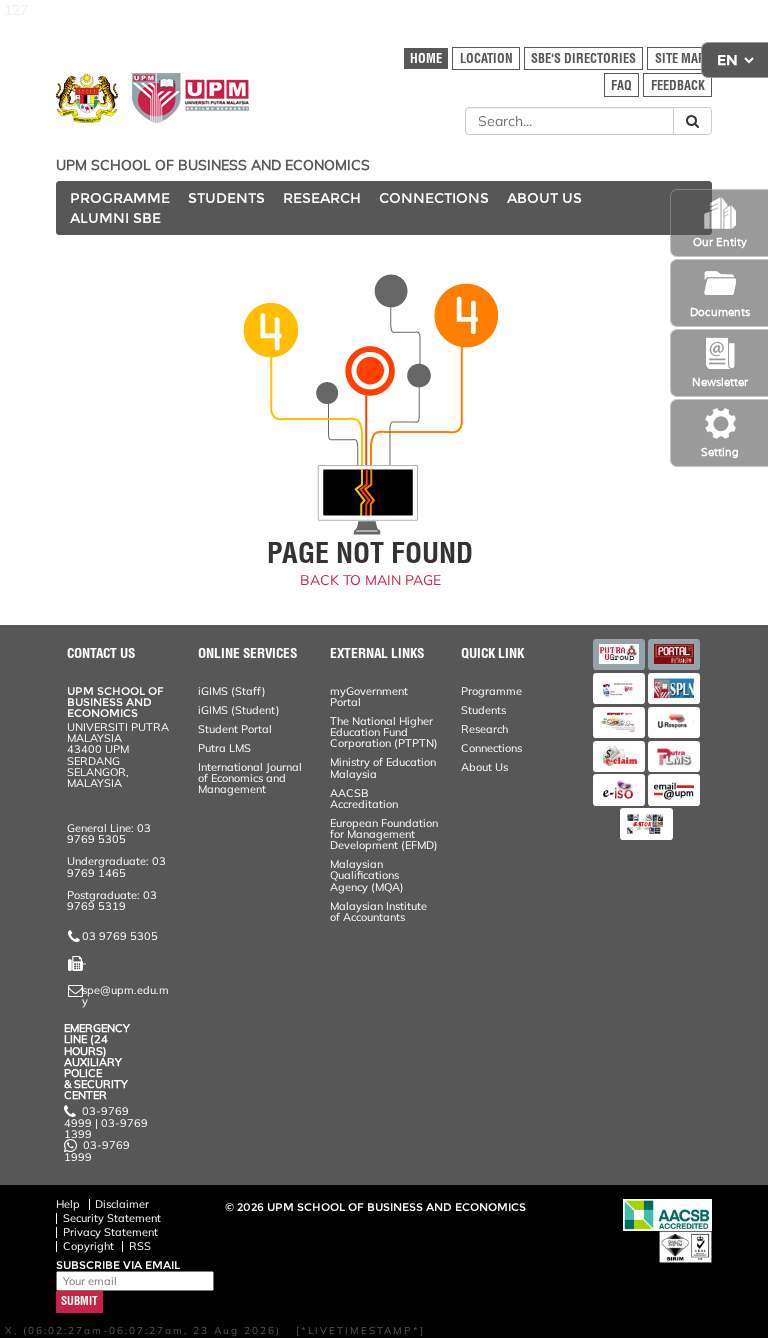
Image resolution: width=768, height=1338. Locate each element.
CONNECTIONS (434, 198)
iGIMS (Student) (239, 710)
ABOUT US (544, 198)
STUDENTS (226, 198)
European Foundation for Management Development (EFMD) (384, 834)
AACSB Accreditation (364, 798)
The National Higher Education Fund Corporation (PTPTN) (384, 732)
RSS (140, 1246)
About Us (484, 767)
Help (68, 1204)
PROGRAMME (120, 198)
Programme (491, 691)
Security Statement (112, 1218)
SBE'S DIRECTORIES (583, 58)
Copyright (88, 1246)
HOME (426, 58)
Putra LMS (224, 748)
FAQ (621, 85)
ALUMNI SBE (115, 218)
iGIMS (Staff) (232, 691)
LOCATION (486, 58)
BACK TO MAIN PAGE (370, 580)
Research (484, 729)
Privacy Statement (110, 1232)
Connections (491, 748)
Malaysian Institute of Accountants (378, 911)
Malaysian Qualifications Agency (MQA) (367, 875)
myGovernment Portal (369, 696)
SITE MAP (680, 58)
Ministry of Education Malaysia (383, 767)
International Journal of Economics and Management (250, 778)
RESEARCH (322, 198)
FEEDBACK (678, 85)
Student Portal (235, 729)
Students (483, 710)
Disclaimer (122, 1204)
